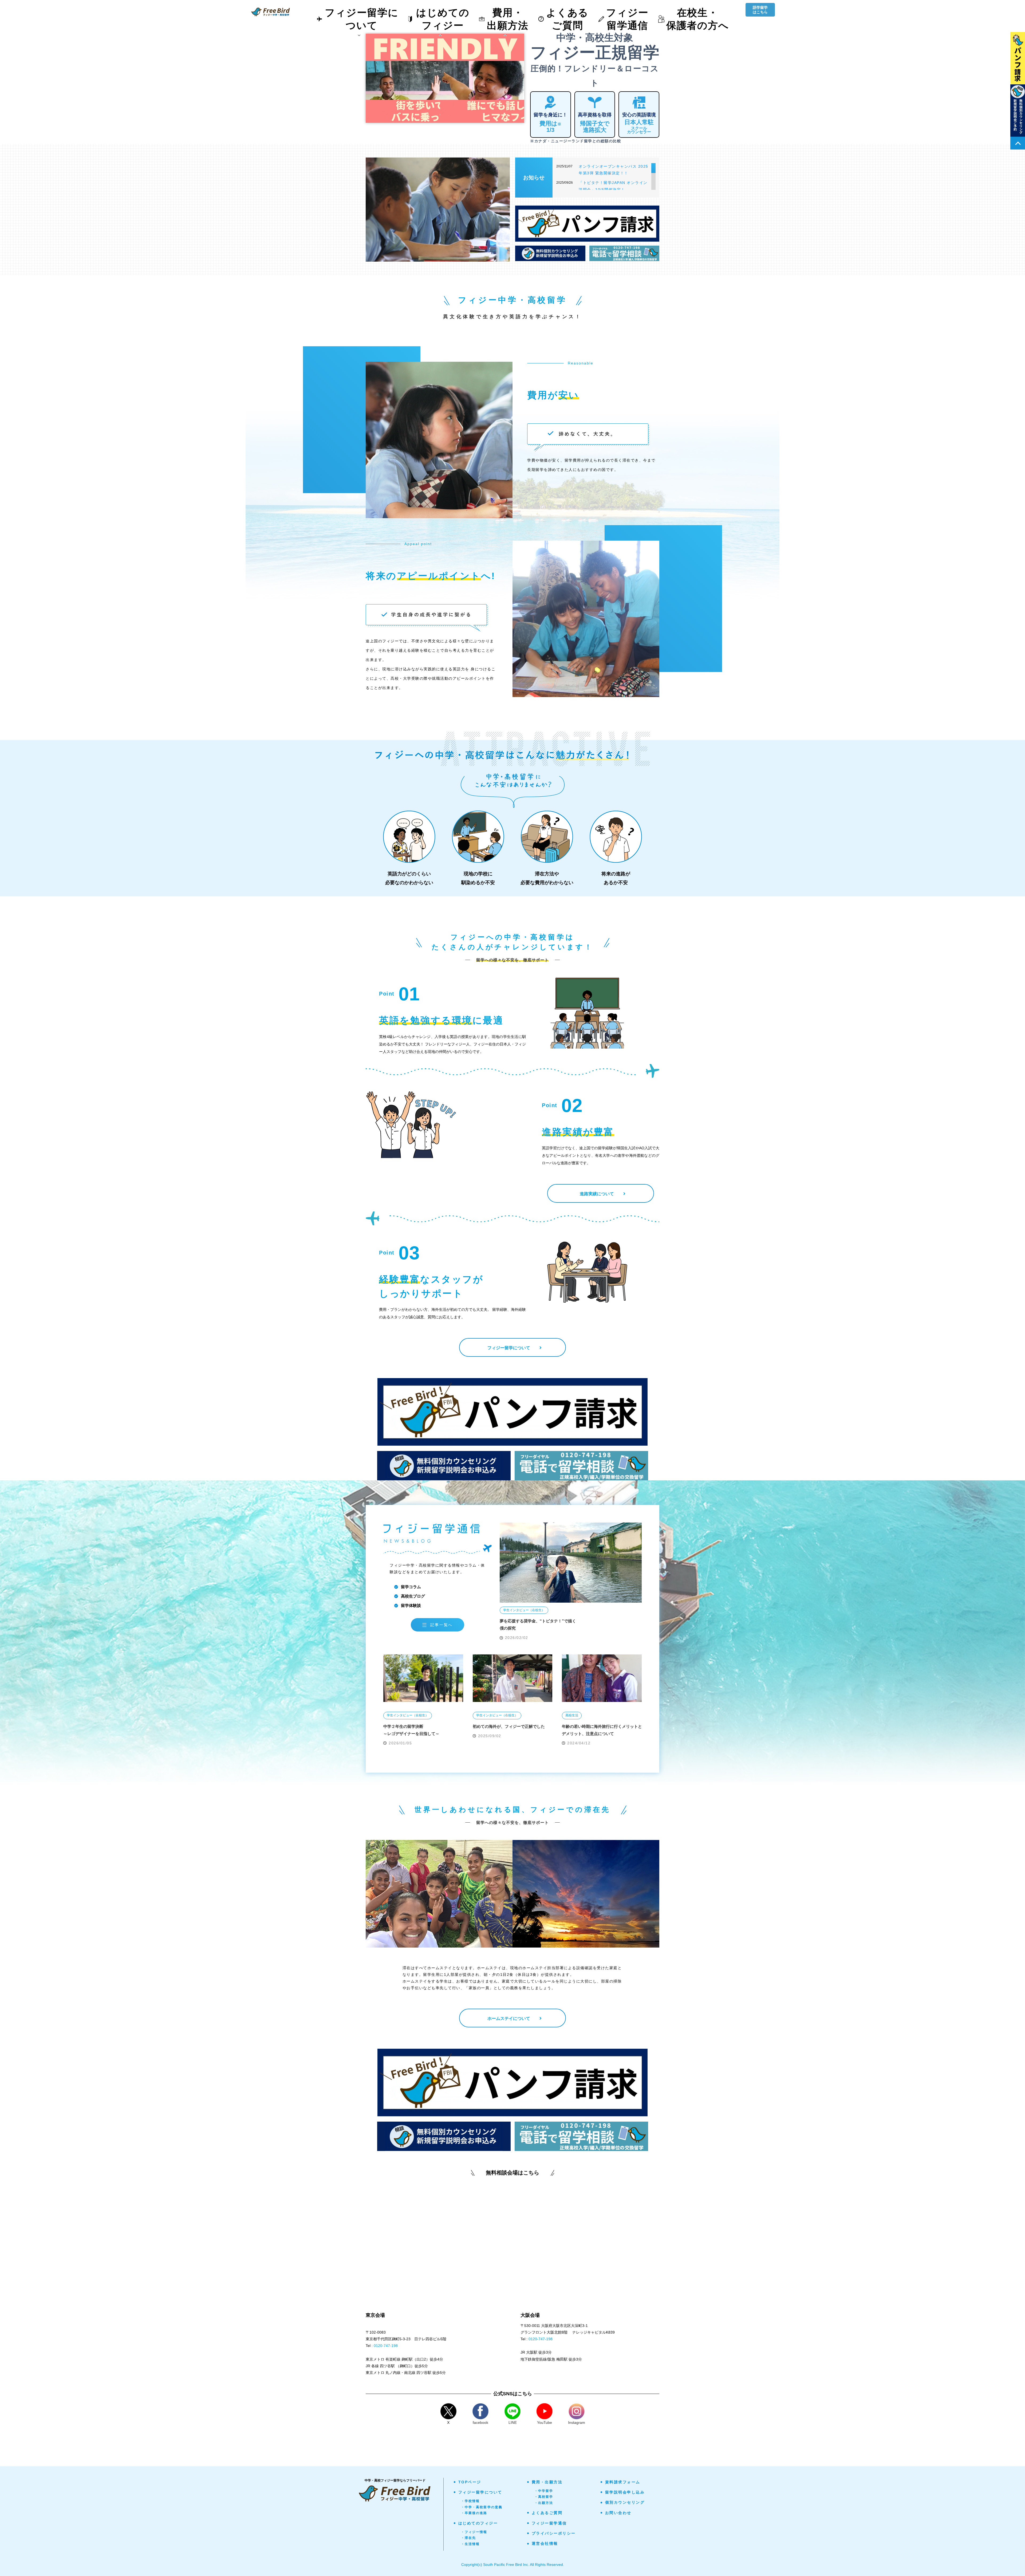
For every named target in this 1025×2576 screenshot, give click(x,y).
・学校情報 (470, 2501)
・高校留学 (544, 2497)
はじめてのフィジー (478, 2523)
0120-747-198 (386, 2346)
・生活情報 (470, 2544)
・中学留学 (544, 2491)
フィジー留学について (480, 2492)
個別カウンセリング (625, 2502)
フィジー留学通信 (549, 2523)
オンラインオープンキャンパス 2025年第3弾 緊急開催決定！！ (614, 170)
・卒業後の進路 (474, 2513)
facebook (480, 2422)
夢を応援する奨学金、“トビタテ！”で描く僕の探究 (538, 1625)
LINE (513, 2422)
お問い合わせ (618, 2513)
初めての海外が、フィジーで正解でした (509, 1726)
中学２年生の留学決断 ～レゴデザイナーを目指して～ (411, 1730)
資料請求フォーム (623, 2482)
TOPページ (470, 2482)
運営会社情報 (545, 2543)
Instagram (577, 2422)
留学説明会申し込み (625, 2492)
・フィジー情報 (474, 2532)
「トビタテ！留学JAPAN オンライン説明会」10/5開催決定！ (613, 186)
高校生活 (572, 1715)
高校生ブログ (413, 1596)
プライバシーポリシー (554, 2533)
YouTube (545, 2422)
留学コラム (411, 1587)
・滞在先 (469, 2538)
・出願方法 (544, 2503)
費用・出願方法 (547, 2482)
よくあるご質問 (547, 2513)
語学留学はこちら (760, 10)
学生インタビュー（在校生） (524, 1610)
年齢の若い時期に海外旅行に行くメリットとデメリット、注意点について (602, 1730)
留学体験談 (411, 1605)
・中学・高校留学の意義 (482, 2507)
